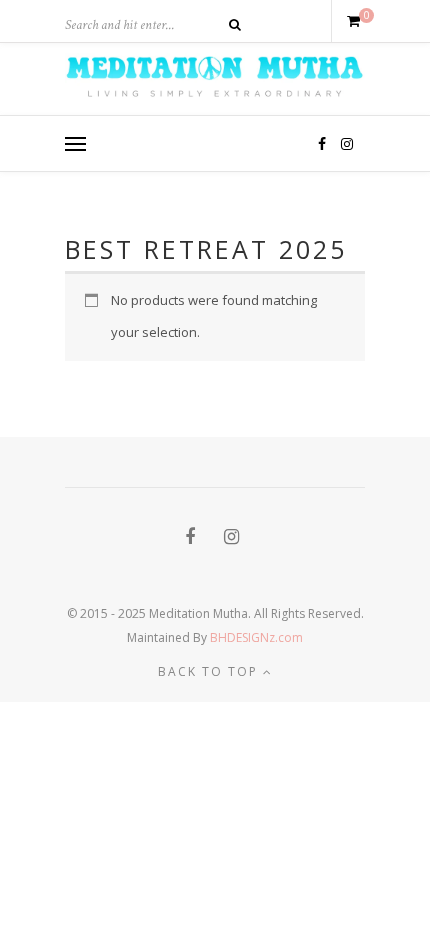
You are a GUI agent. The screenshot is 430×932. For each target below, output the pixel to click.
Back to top (210, 671)
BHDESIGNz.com (256, 637)
